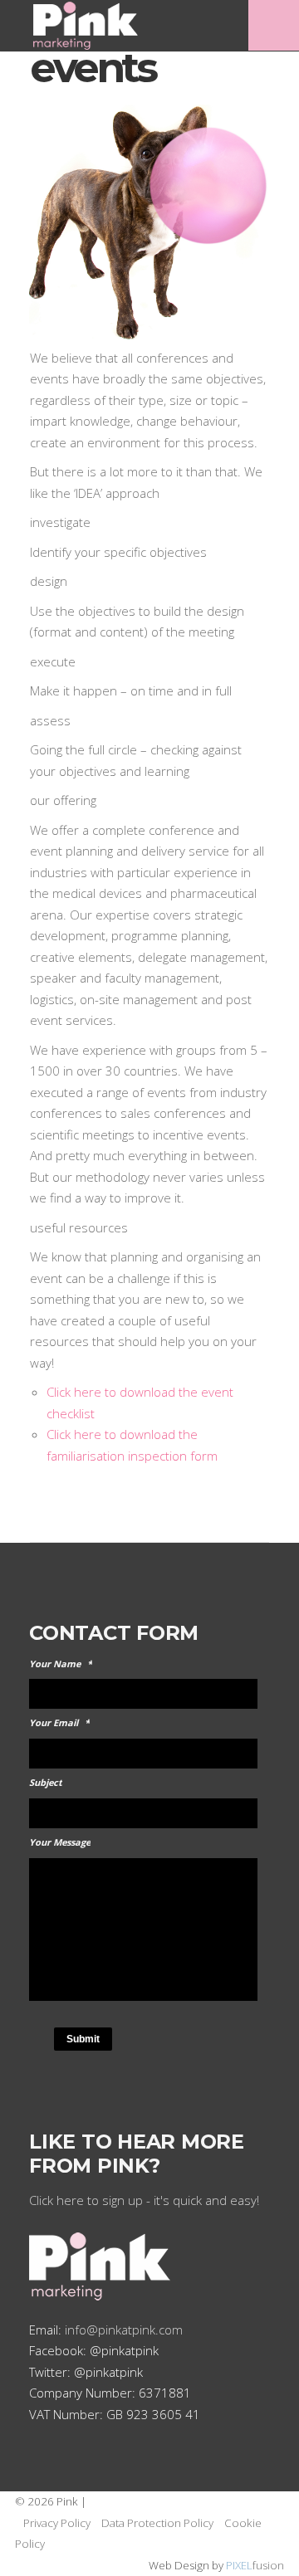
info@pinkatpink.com (124, 2330)
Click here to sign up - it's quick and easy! (144, 2200)
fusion (255, 2565)
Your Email (59, 1723)
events (92, 68)
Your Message (60, 1842)
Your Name (61, 1664)
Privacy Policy (57, 2523)
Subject (46, 1783)
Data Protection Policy (157, 2523)
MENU (274, 25)
